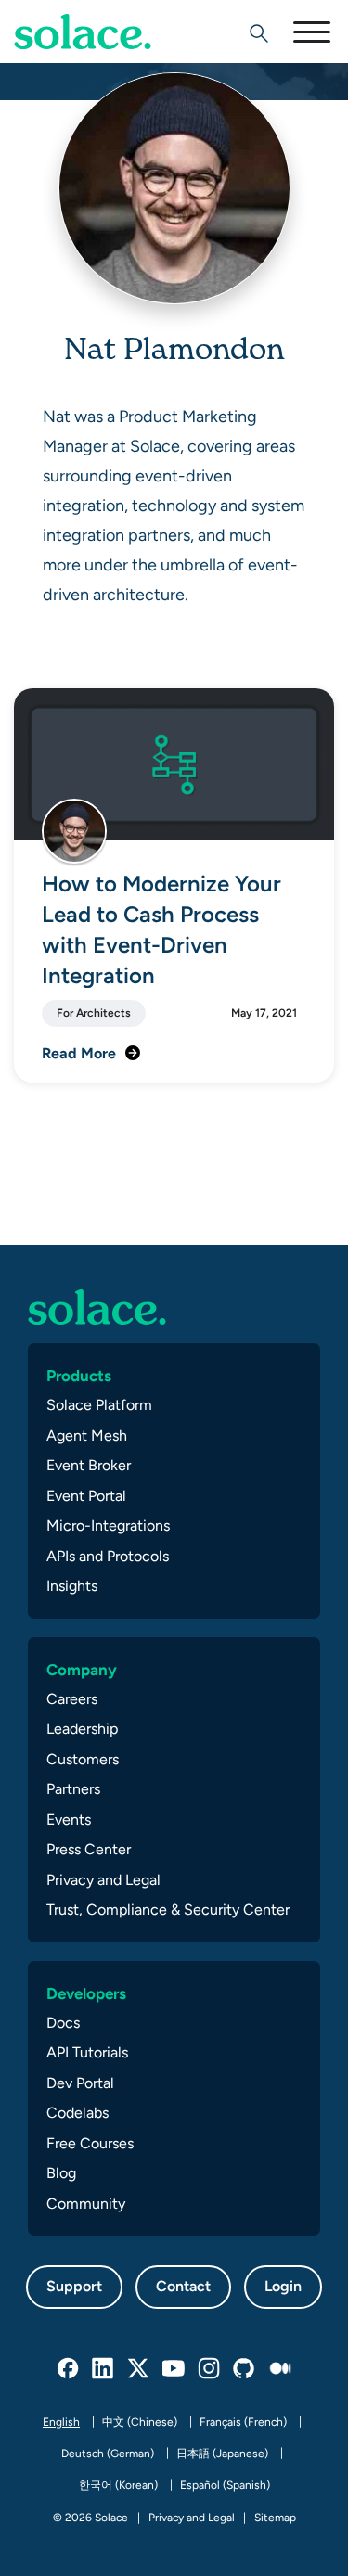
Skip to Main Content (93, 65)
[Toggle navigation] (311, 32)
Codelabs (77, 2113)
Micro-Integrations (108, 1525)
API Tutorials (87, 2052)
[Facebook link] (69, 2369)
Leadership (82, 1729)
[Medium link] (280, 2369)
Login (283, 2286)
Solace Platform (99, 1405)
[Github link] (245, 2369)
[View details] (83, 32)
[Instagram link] (210, 2369)
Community (86, 2204)
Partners (73, 1789)
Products (79, 1376)
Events (69, 1820)
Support (74, 2286)
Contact (183, 2286)
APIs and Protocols (108, 1556)
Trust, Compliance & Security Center (168, 1910)
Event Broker (89, 1465)
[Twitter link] (139, 2369)
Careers (72, 1699)
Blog (61, 2173)
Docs (63, 2023)
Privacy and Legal (103, 1880)
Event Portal (86, 1496)
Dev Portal (80, 2083)
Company (82, 1670)
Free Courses (90, 2143)
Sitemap (275, 2518)
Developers (86, 1993)
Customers (83, 1759)
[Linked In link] (104, 2369)
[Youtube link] (174, 2369)
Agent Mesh (87, 1435)
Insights (72, 1586)
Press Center (89, 1849)
